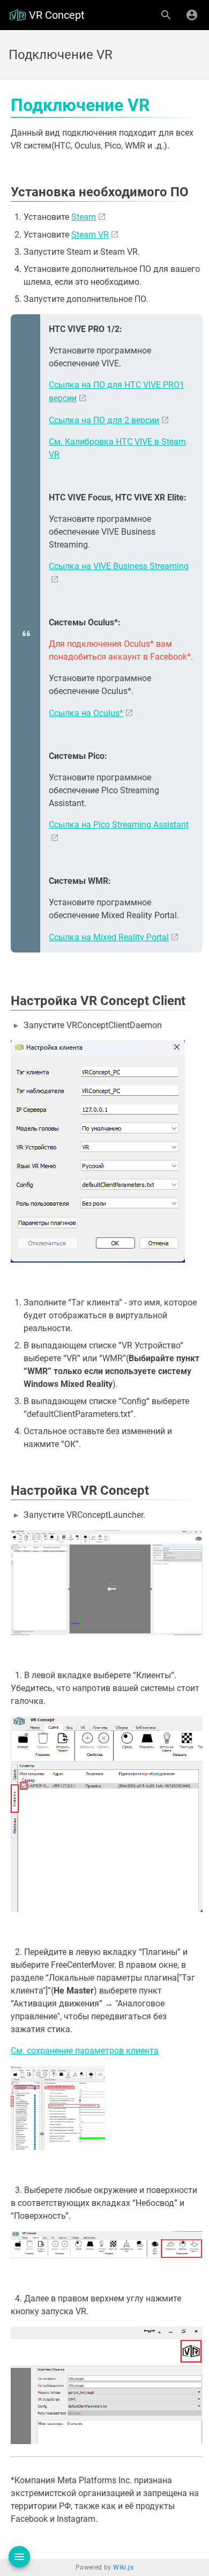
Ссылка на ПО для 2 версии (104, 420)
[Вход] (192, 15)
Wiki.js (123, 2567)
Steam (84, 217)
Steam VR (90, 235)
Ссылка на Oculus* (86, 713)
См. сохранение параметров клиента (85, 2051)
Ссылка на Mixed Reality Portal (109, 937)
